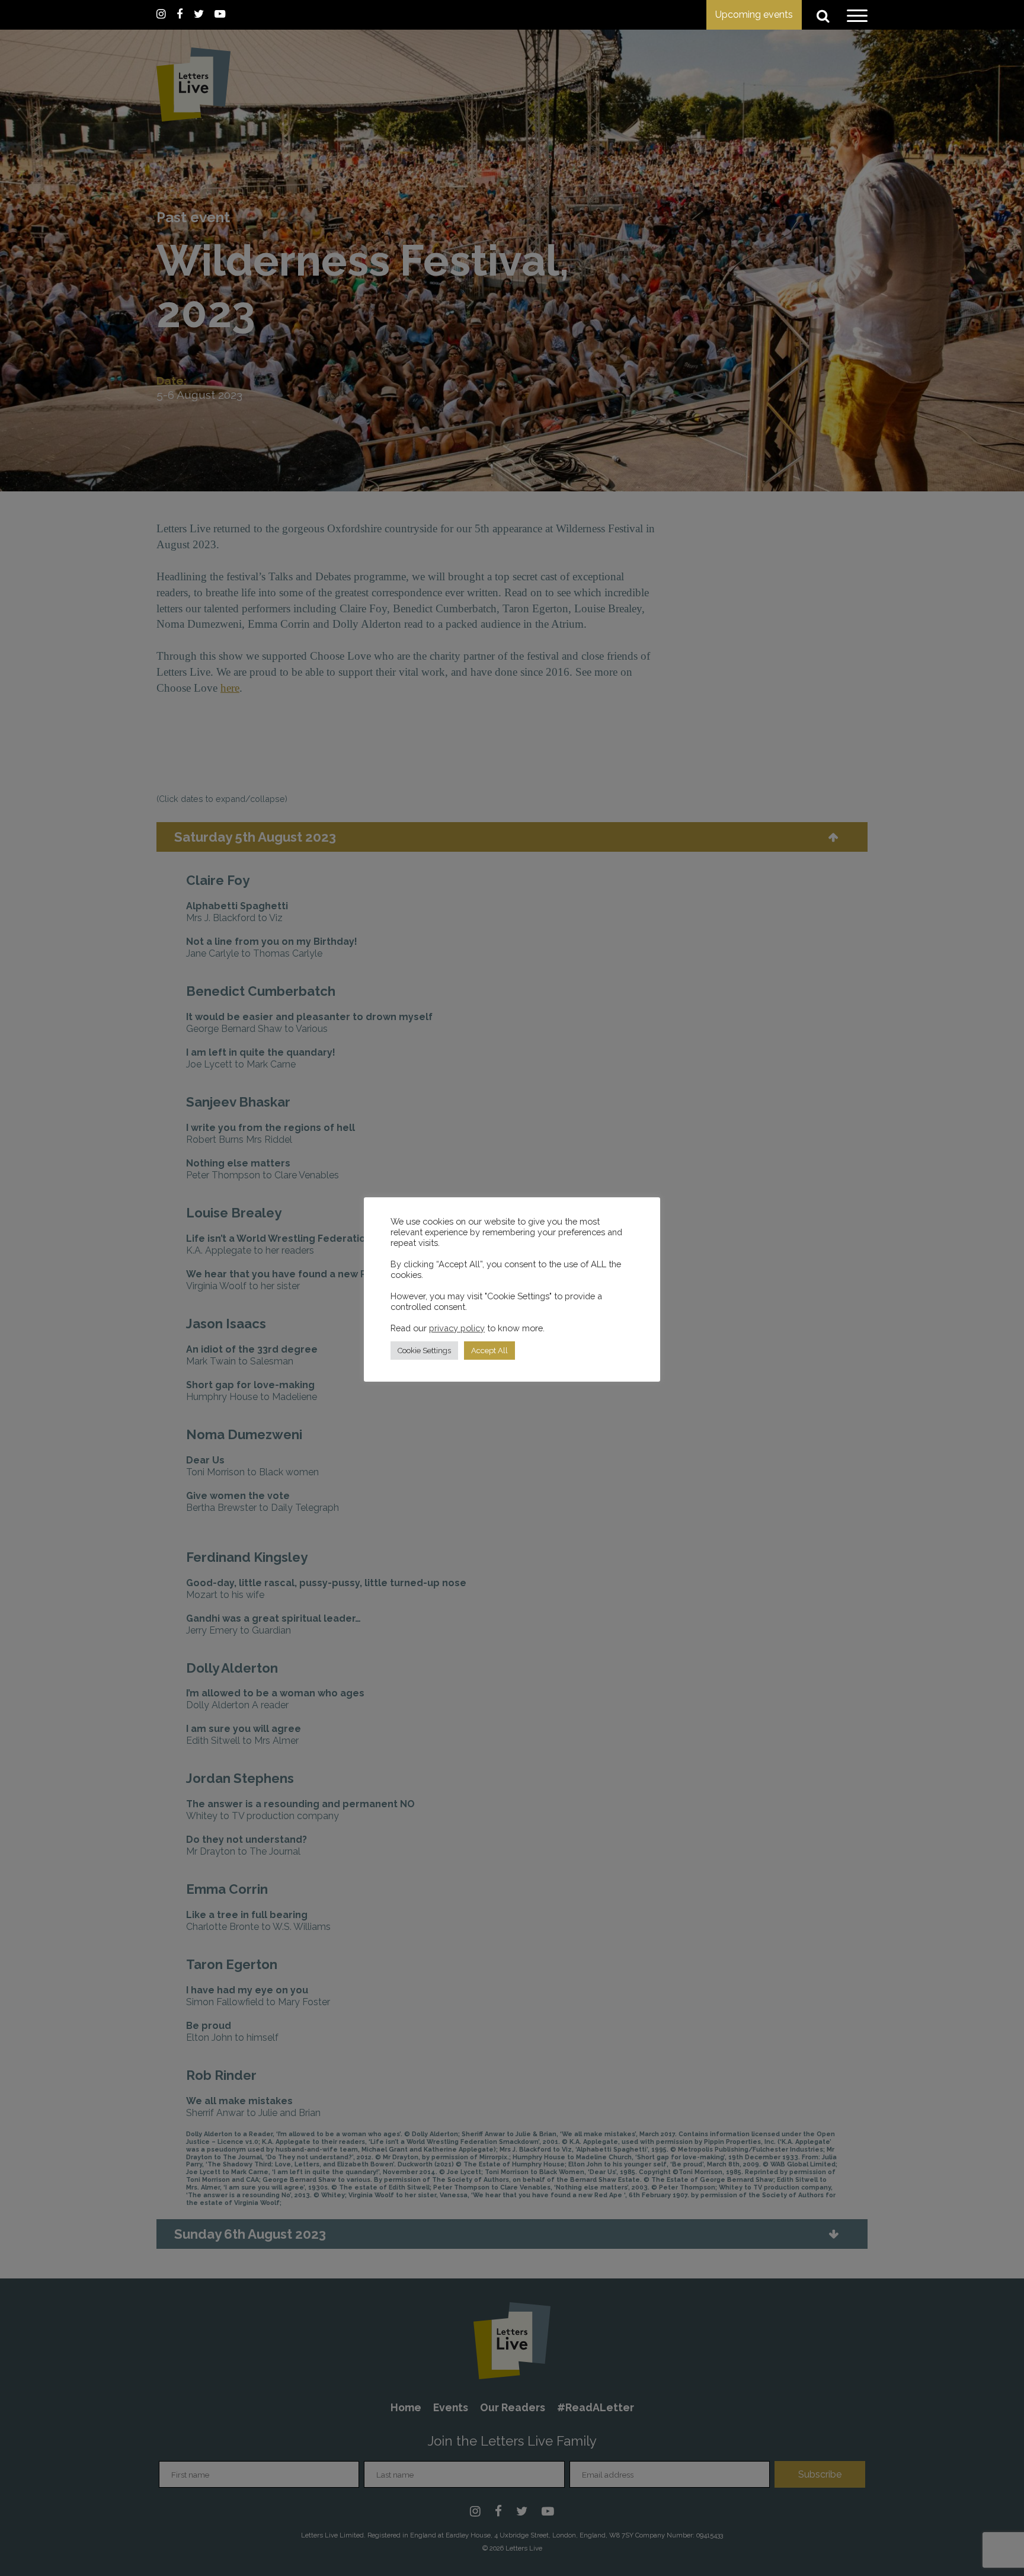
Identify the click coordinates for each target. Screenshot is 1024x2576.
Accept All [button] (489, 1351)
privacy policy (457, 1328)
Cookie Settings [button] (424, 1351)
